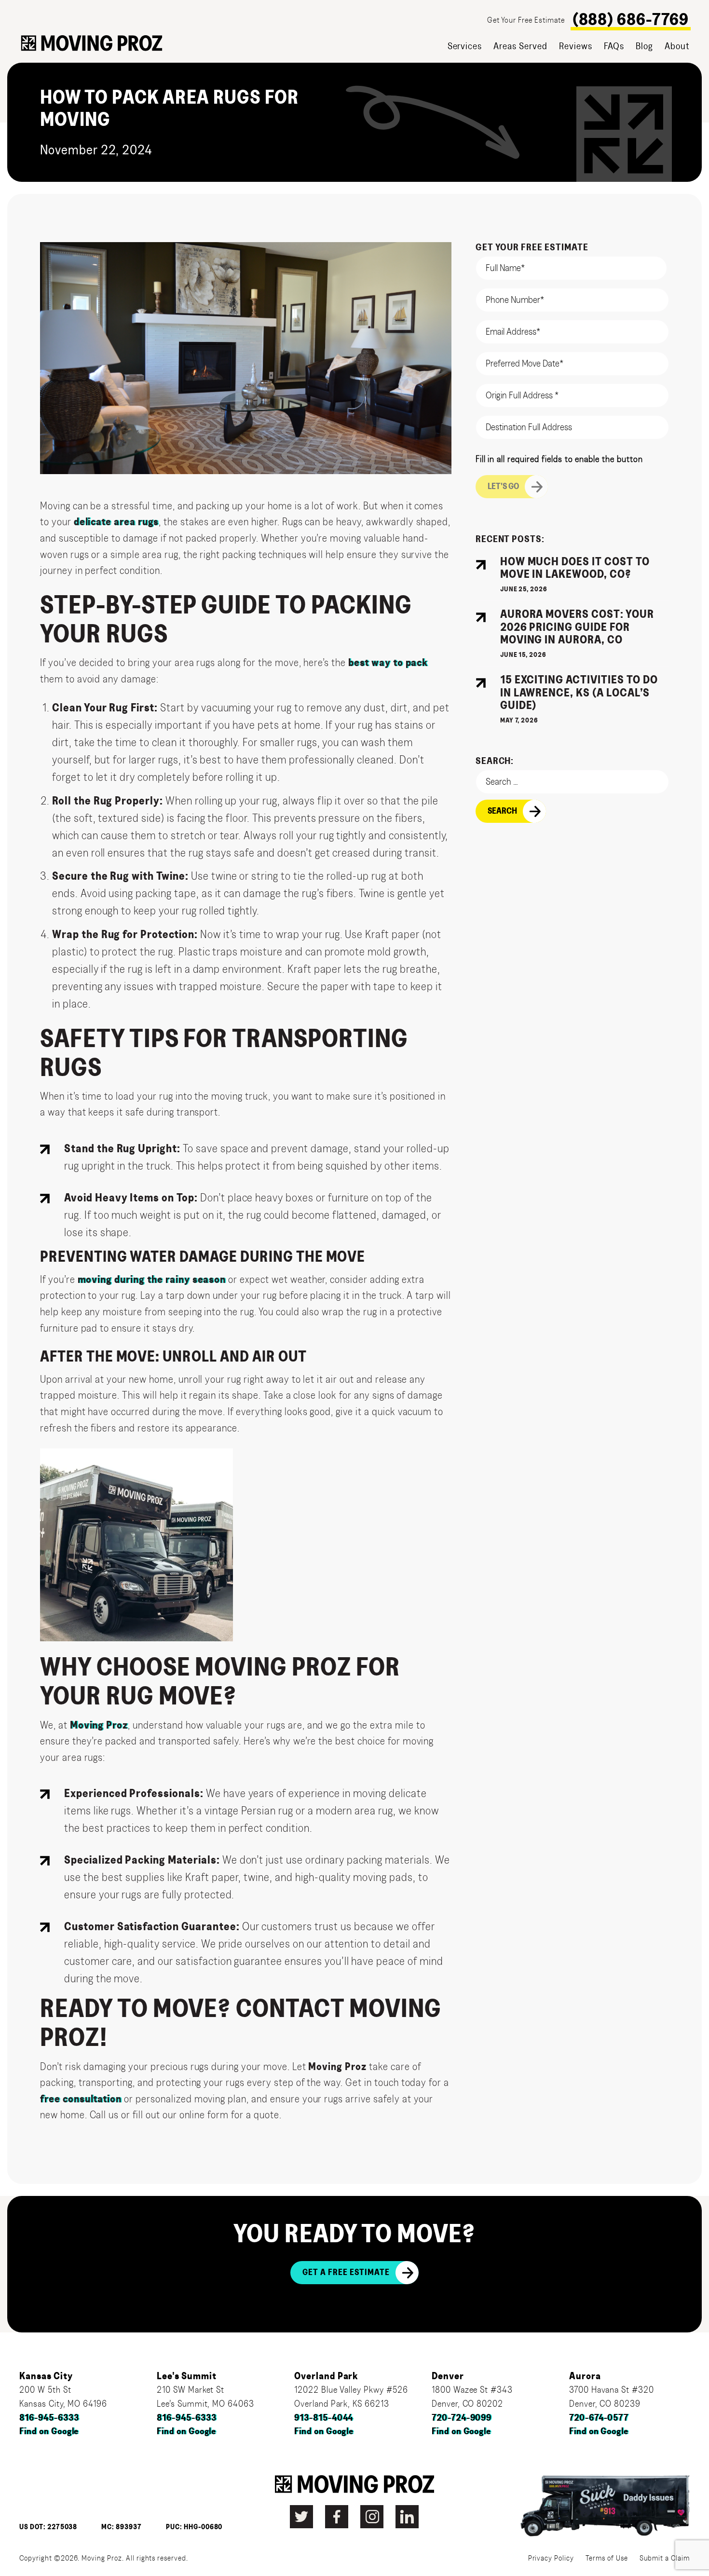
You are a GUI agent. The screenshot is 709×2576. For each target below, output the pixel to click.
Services (465, 46)
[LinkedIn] (407, 2517)
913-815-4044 (324, 2418)
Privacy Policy (551, 2558)
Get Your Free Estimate (526, 20)
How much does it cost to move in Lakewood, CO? (575, 568)
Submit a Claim (665, 2558)
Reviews (576, 46)
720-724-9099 (462, 2418)
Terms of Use (607, 2558)
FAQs (614, 46)
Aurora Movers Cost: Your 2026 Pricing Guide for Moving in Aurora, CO (577, 627)
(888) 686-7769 (631, 20)
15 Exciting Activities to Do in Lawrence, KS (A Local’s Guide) (579, 693)
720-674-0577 (599, 2418)
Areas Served (520, 46)
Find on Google (49, 2432)
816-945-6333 (49, 2418)
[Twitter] (301, 2517)
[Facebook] (337, 2517)
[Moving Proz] (92, 43)
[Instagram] (372, 2517)
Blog (644, 46)
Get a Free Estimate (346, 2273)
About (677, 46)
